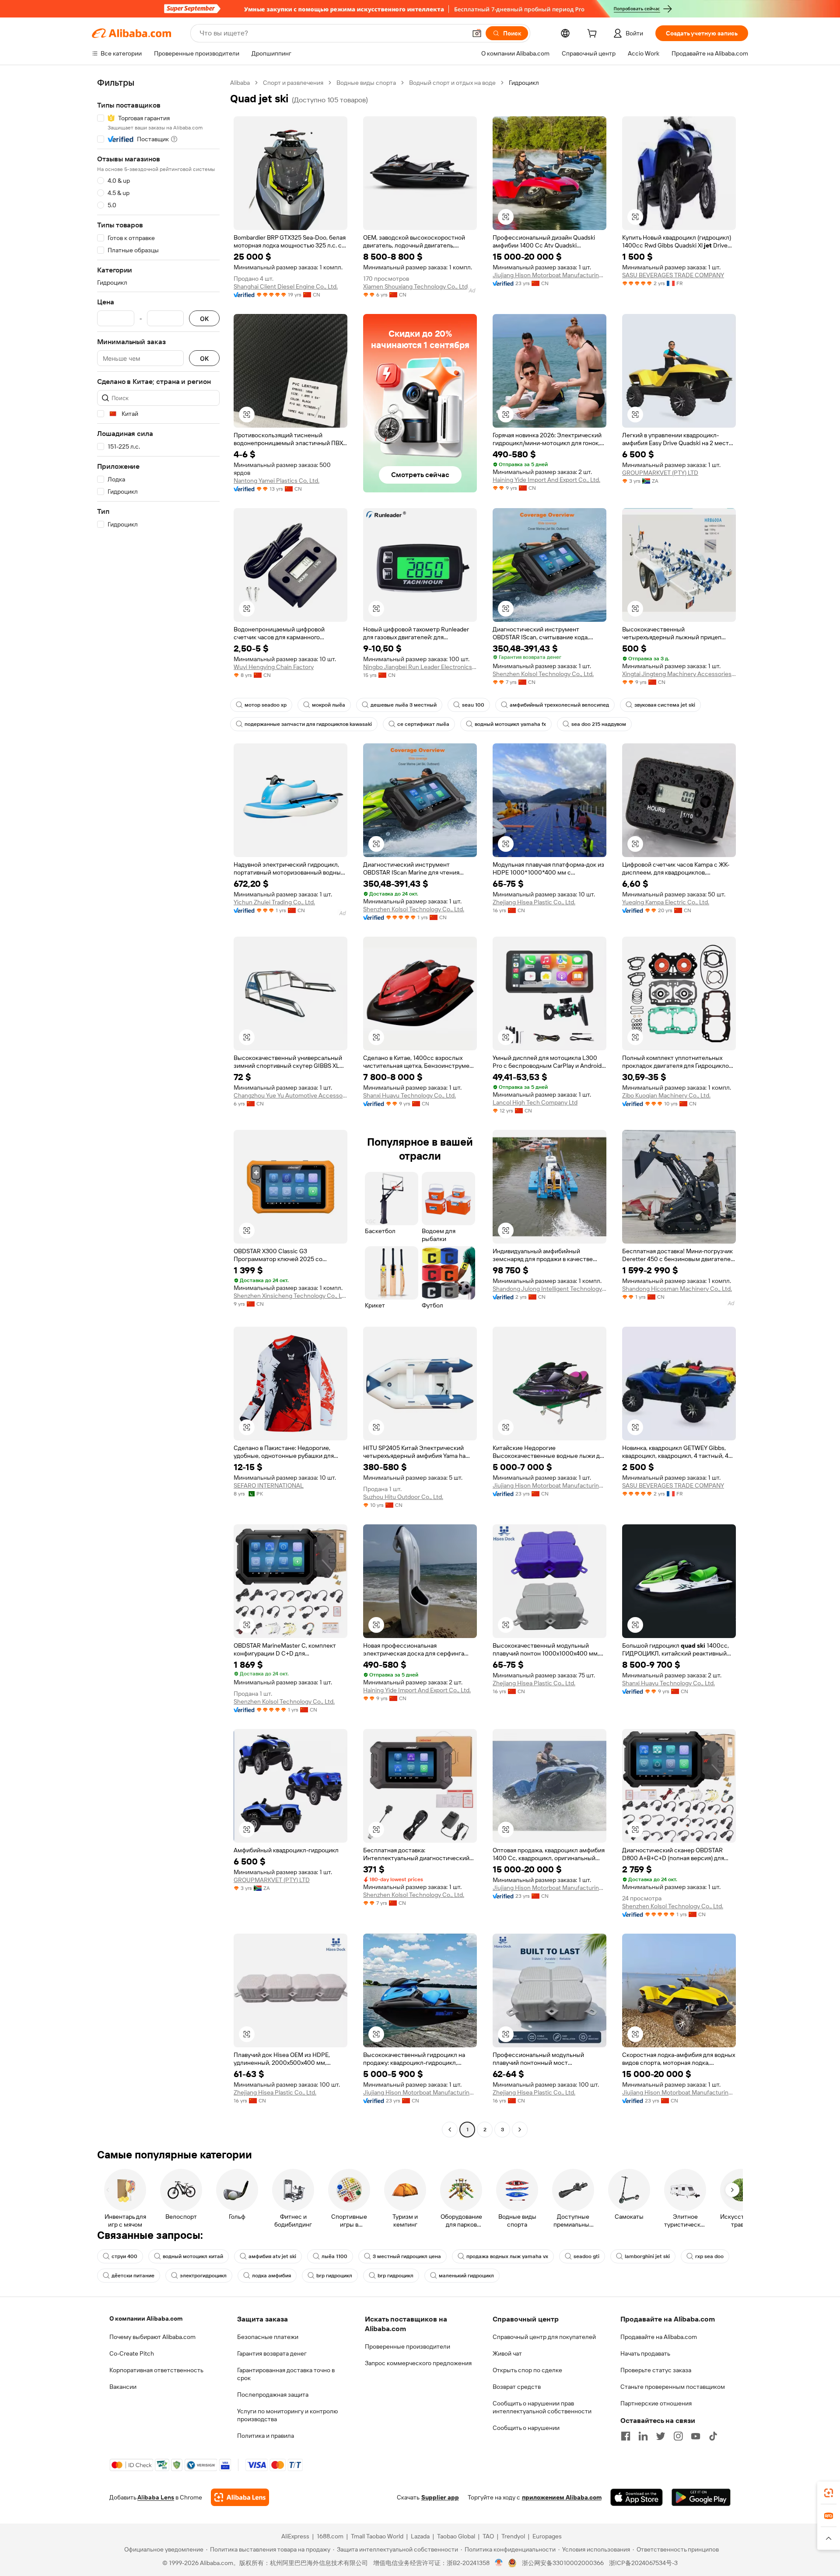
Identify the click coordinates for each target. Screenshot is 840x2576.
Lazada (420, 2536)
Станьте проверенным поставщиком (673, 2387)
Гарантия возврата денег (272, 2353)
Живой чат (507, 2353)
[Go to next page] (520, 2130)
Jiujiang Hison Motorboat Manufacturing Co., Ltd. (549, 275)
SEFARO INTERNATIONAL (269, 1485)
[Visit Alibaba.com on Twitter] (661, 2436)
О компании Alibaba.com (146, 2318)
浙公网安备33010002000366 (563, 2563)
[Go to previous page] (450, 2130)
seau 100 (473, 705)
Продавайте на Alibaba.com (659, 2337)
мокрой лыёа (329, 705)
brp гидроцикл (334, 2276)
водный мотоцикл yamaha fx (510, 724)
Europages (547, 2536)
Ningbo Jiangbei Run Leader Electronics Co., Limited (420, 667)
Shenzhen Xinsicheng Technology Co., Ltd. (290, 1296)
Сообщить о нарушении (526, 2428)
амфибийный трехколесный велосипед (559, 705)
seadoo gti (586, 2256)
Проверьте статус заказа (656, 2370)
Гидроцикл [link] (524, 83)
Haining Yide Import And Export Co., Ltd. (546, 480)
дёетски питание (133, 2276)
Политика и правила (266, 2436)
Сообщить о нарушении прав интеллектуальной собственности (542, 2407)
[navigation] (158, 1107)
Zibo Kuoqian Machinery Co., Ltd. (666, 1095)
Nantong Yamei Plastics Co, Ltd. (276, 481)
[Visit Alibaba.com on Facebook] (626, 2436)
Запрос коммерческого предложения (418, 2363)
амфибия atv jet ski (272, 2256)
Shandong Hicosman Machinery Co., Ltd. (677, 1289)
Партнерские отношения (656, 2403)
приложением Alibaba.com (562, 2497)
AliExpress (295, 2536)
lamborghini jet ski (647, 2256)
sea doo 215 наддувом (599, 724)
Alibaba (240, 83)
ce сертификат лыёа (423, 724)
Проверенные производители (408, 2346)
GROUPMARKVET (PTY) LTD (660, 473)
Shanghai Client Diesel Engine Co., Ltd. (286, 286)
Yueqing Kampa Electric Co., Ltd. (666, 902)
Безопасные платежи (268, 2337)
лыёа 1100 (334, 2256)
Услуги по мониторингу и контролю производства (287, 2415)
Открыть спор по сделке (527, 2370)
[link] (829, 2493)
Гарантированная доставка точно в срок (286, 2374)
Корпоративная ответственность (156, 2370)
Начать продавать (645, 2353)
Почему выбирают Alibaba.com (152, 2337)
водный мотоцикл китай (193, 2256)
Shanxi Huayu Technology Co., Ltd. (409, 1095)
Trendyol (513, 2536)
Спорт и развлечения (293, 83)
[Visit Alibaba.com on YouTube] (696, 2436)
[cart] (594, 35)
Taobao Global (456, 2536)
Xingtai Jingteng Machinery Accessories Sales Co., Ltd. (679, 674)
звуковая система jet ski (665, 705)
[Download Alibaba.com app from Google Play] (701, 2497)
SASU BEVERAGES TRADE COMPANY (673, 275)
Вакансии (123, 2387)
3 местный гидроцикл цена (407, 2256)
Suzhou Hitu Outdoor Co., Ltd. (403, 1497)
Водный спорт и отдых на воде (452, 83)
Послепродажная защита (273, 2395)
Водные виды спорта (366, 83)
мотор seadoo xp (266, 705)
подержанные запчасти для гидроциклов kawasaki (308, 724)
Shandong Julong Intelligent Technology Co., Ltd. (549, 1289)
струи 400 (124, 2256)
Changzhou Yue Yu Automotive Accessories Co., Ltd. (290, 1095)
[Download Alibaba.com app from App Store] (637, 2497)
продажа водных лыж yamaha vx (507, 2256)
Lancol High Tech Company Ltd (535, 1102)
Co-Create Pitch (132, 2353)
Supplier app (440, 2497)
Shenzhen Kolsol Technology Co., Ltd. (543, 674)
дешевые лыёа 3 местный (404, 705)
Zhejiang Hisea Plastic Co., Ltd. (534, 902)
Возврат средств (517, 2387)
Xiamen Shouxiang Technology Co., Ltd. (416, 286)
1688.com (330, 2536)
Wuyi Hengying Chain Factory (274, 667)
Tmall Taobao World (377, 2536)
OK (204, 319)
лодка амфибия (271, 2276)
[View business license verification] (499, 2563)
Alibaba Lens (156, 2497)
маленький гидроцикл (466, 2276)
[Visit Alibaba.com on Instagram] (678, 2436)
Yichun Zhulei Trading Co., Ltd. (274, 902)
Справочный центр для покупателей (544, 2337)
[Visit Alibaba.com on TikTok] (713, 2436)
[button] (477, 33)
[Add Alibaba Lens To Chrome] (240, 2497)
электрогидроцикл (203, 2276)
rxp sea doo (709, 2256)
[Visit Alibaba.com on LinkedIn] (643, 2436)
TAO (488, 2536)
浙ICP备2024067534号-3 (643, 2563)
